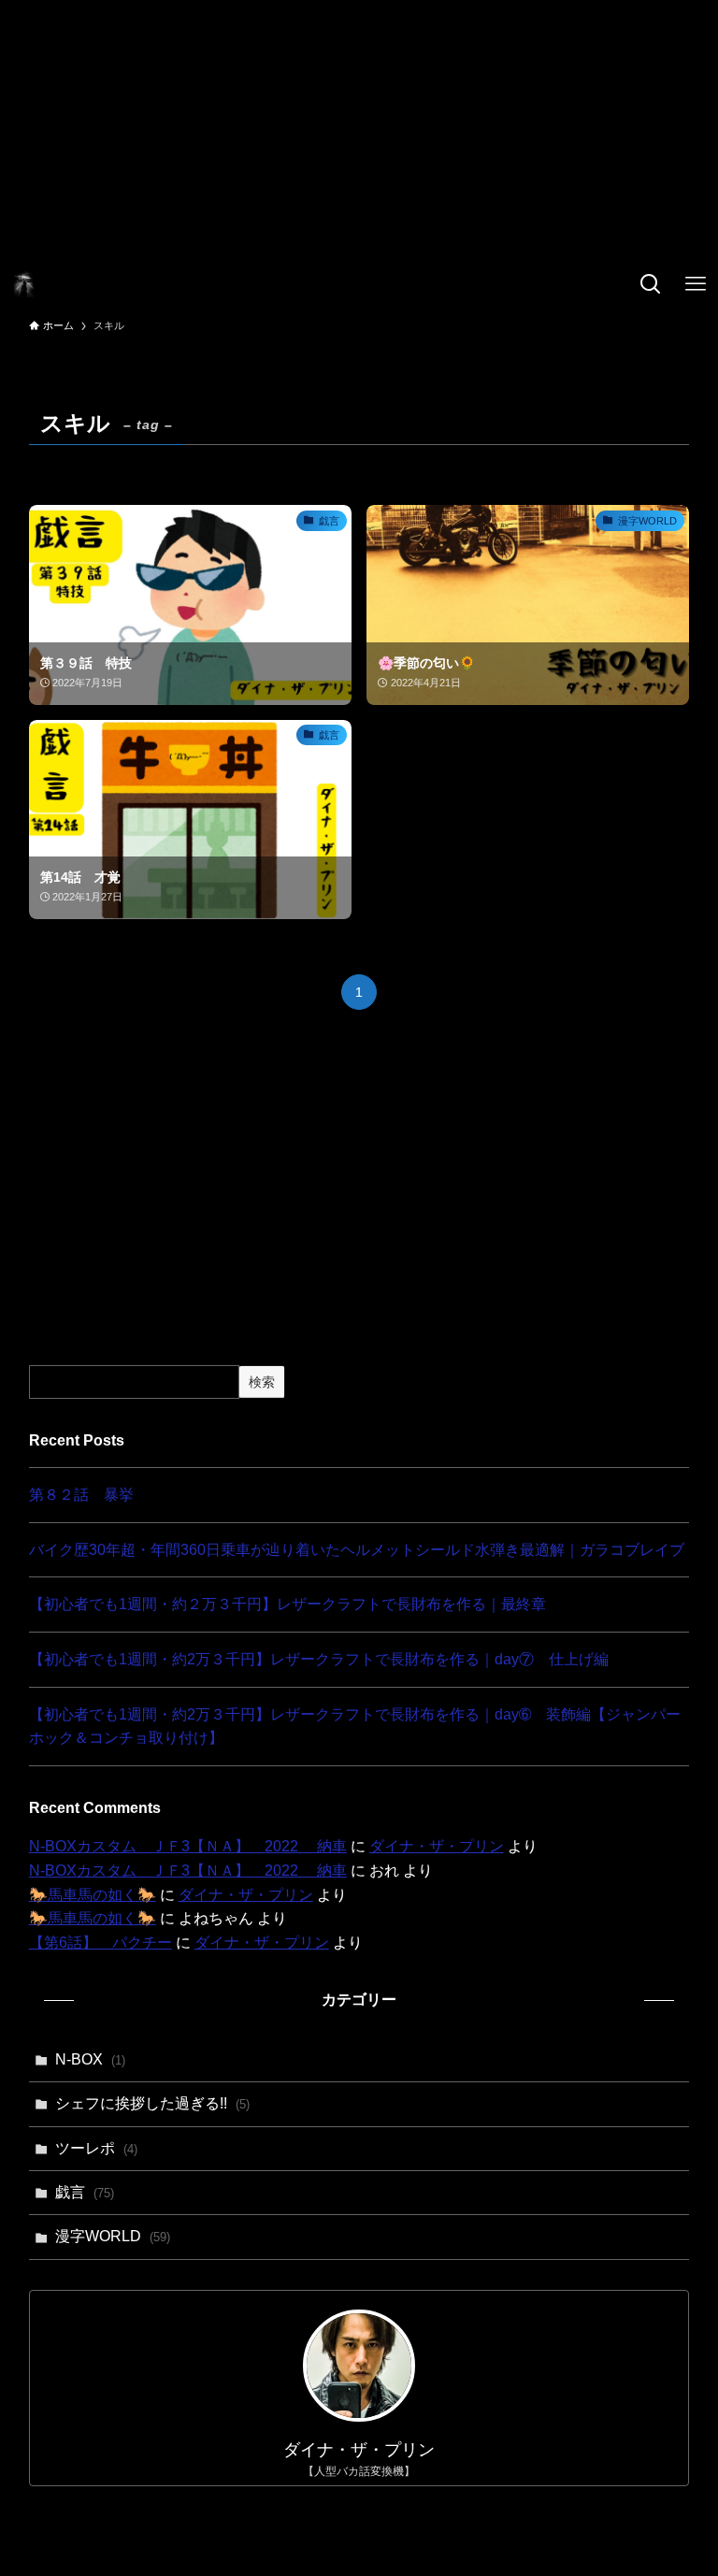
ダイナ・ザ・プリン (437, 1846)
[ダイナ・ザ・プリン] (24, 284)
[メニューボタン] (696, 284)
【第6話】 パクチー (101, 1943)
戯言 (85, 2192)
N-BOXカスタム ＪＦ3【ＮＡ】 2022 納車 (188, 1846)
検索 (262, 1382)
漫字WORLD (113, 2236)
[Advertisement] (359, 131)
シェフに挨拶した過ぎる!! (152, 2103)
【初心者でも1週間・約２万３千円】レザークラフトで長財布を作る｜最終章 (287, 1604)
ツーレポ (96, 2148)
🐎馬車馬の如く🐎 (93, 1895)
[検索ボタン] (651, 284)
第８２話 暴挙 (81, 1495)
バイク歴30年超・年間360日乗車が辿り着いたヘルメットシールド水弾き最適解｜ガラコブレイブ (357, 1550)
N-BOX (90, 2059)
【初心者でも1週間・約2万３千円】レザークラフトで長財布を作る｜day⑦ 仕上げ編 (319, 1659)
